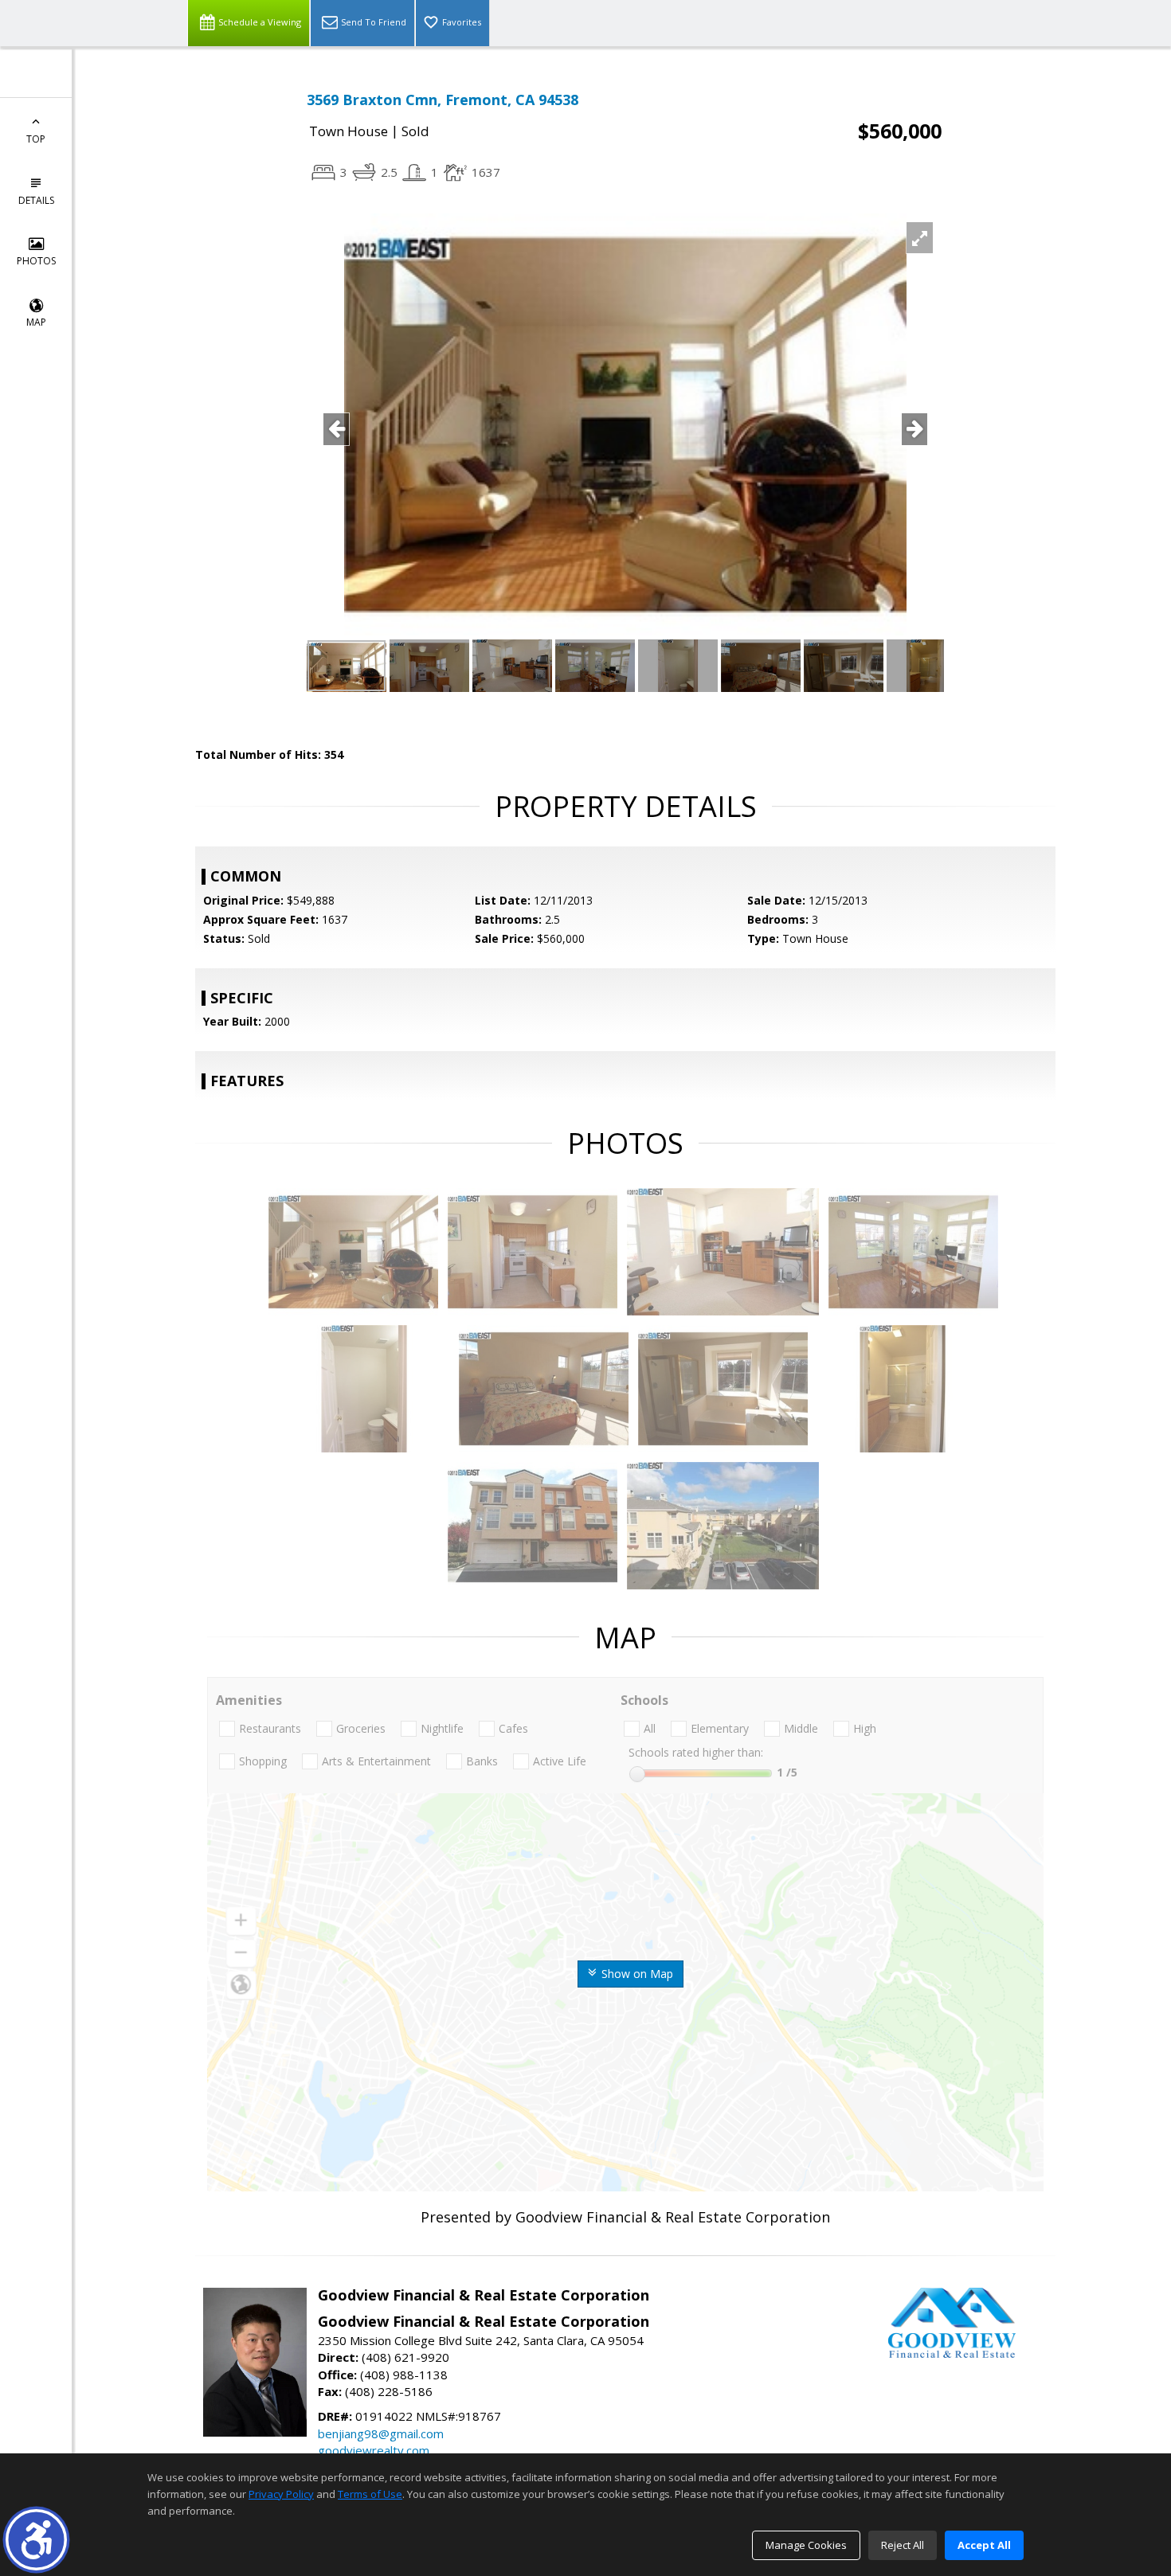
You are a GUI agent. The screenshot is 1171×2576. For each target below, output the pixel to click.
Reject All (903, 2545)
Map (36, 322)
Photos (36, 261)
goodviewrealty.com (374, 2450)
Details (36, 200)
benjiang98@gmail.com (381, 2433)
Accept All (984, 2545)
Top (36, 139)
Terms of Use (370, 2494)
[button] (36, 2540)
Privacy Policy (281, 2494)
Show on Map (636, 1974)
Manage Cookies (806, 2545)
